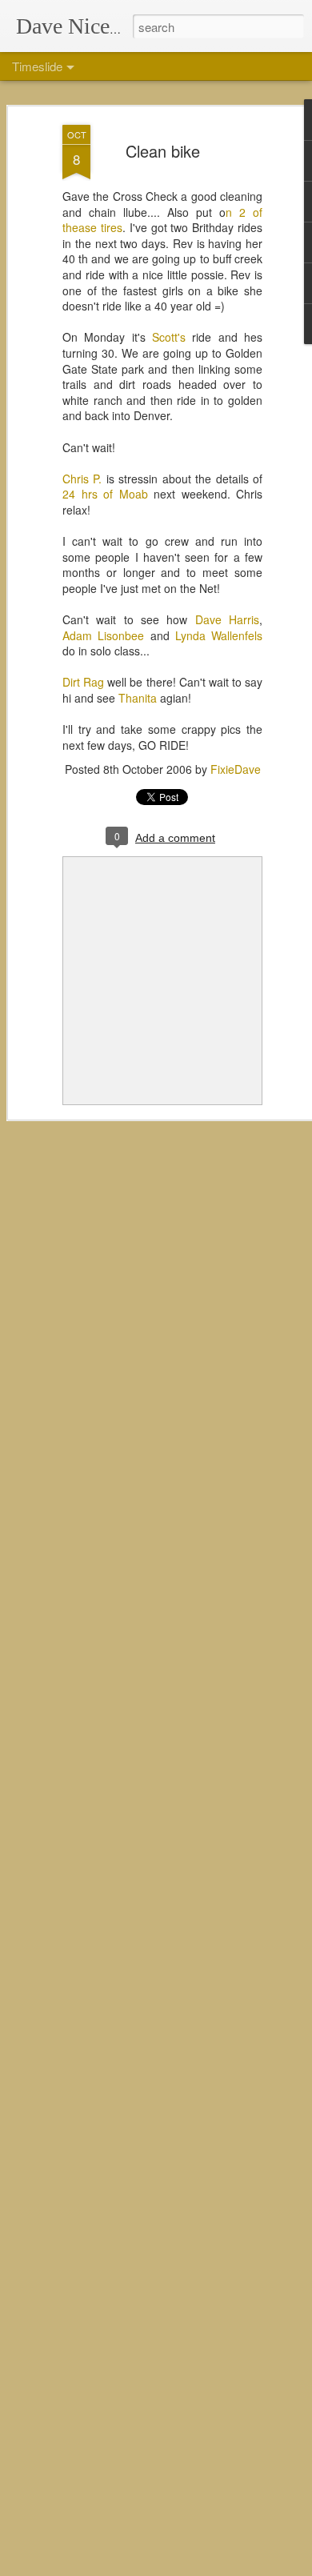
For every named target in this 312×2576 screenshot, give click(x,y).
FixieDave (236, 769)
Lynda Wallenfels (219, 635)
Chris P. (82, 479)
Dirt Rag (83, 682)
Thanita (138, 698)
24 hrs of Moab (105, 494)
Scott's (169, 337)
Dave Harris (227, 619)
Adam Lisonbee (103, 635)
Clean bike (163, 151)
